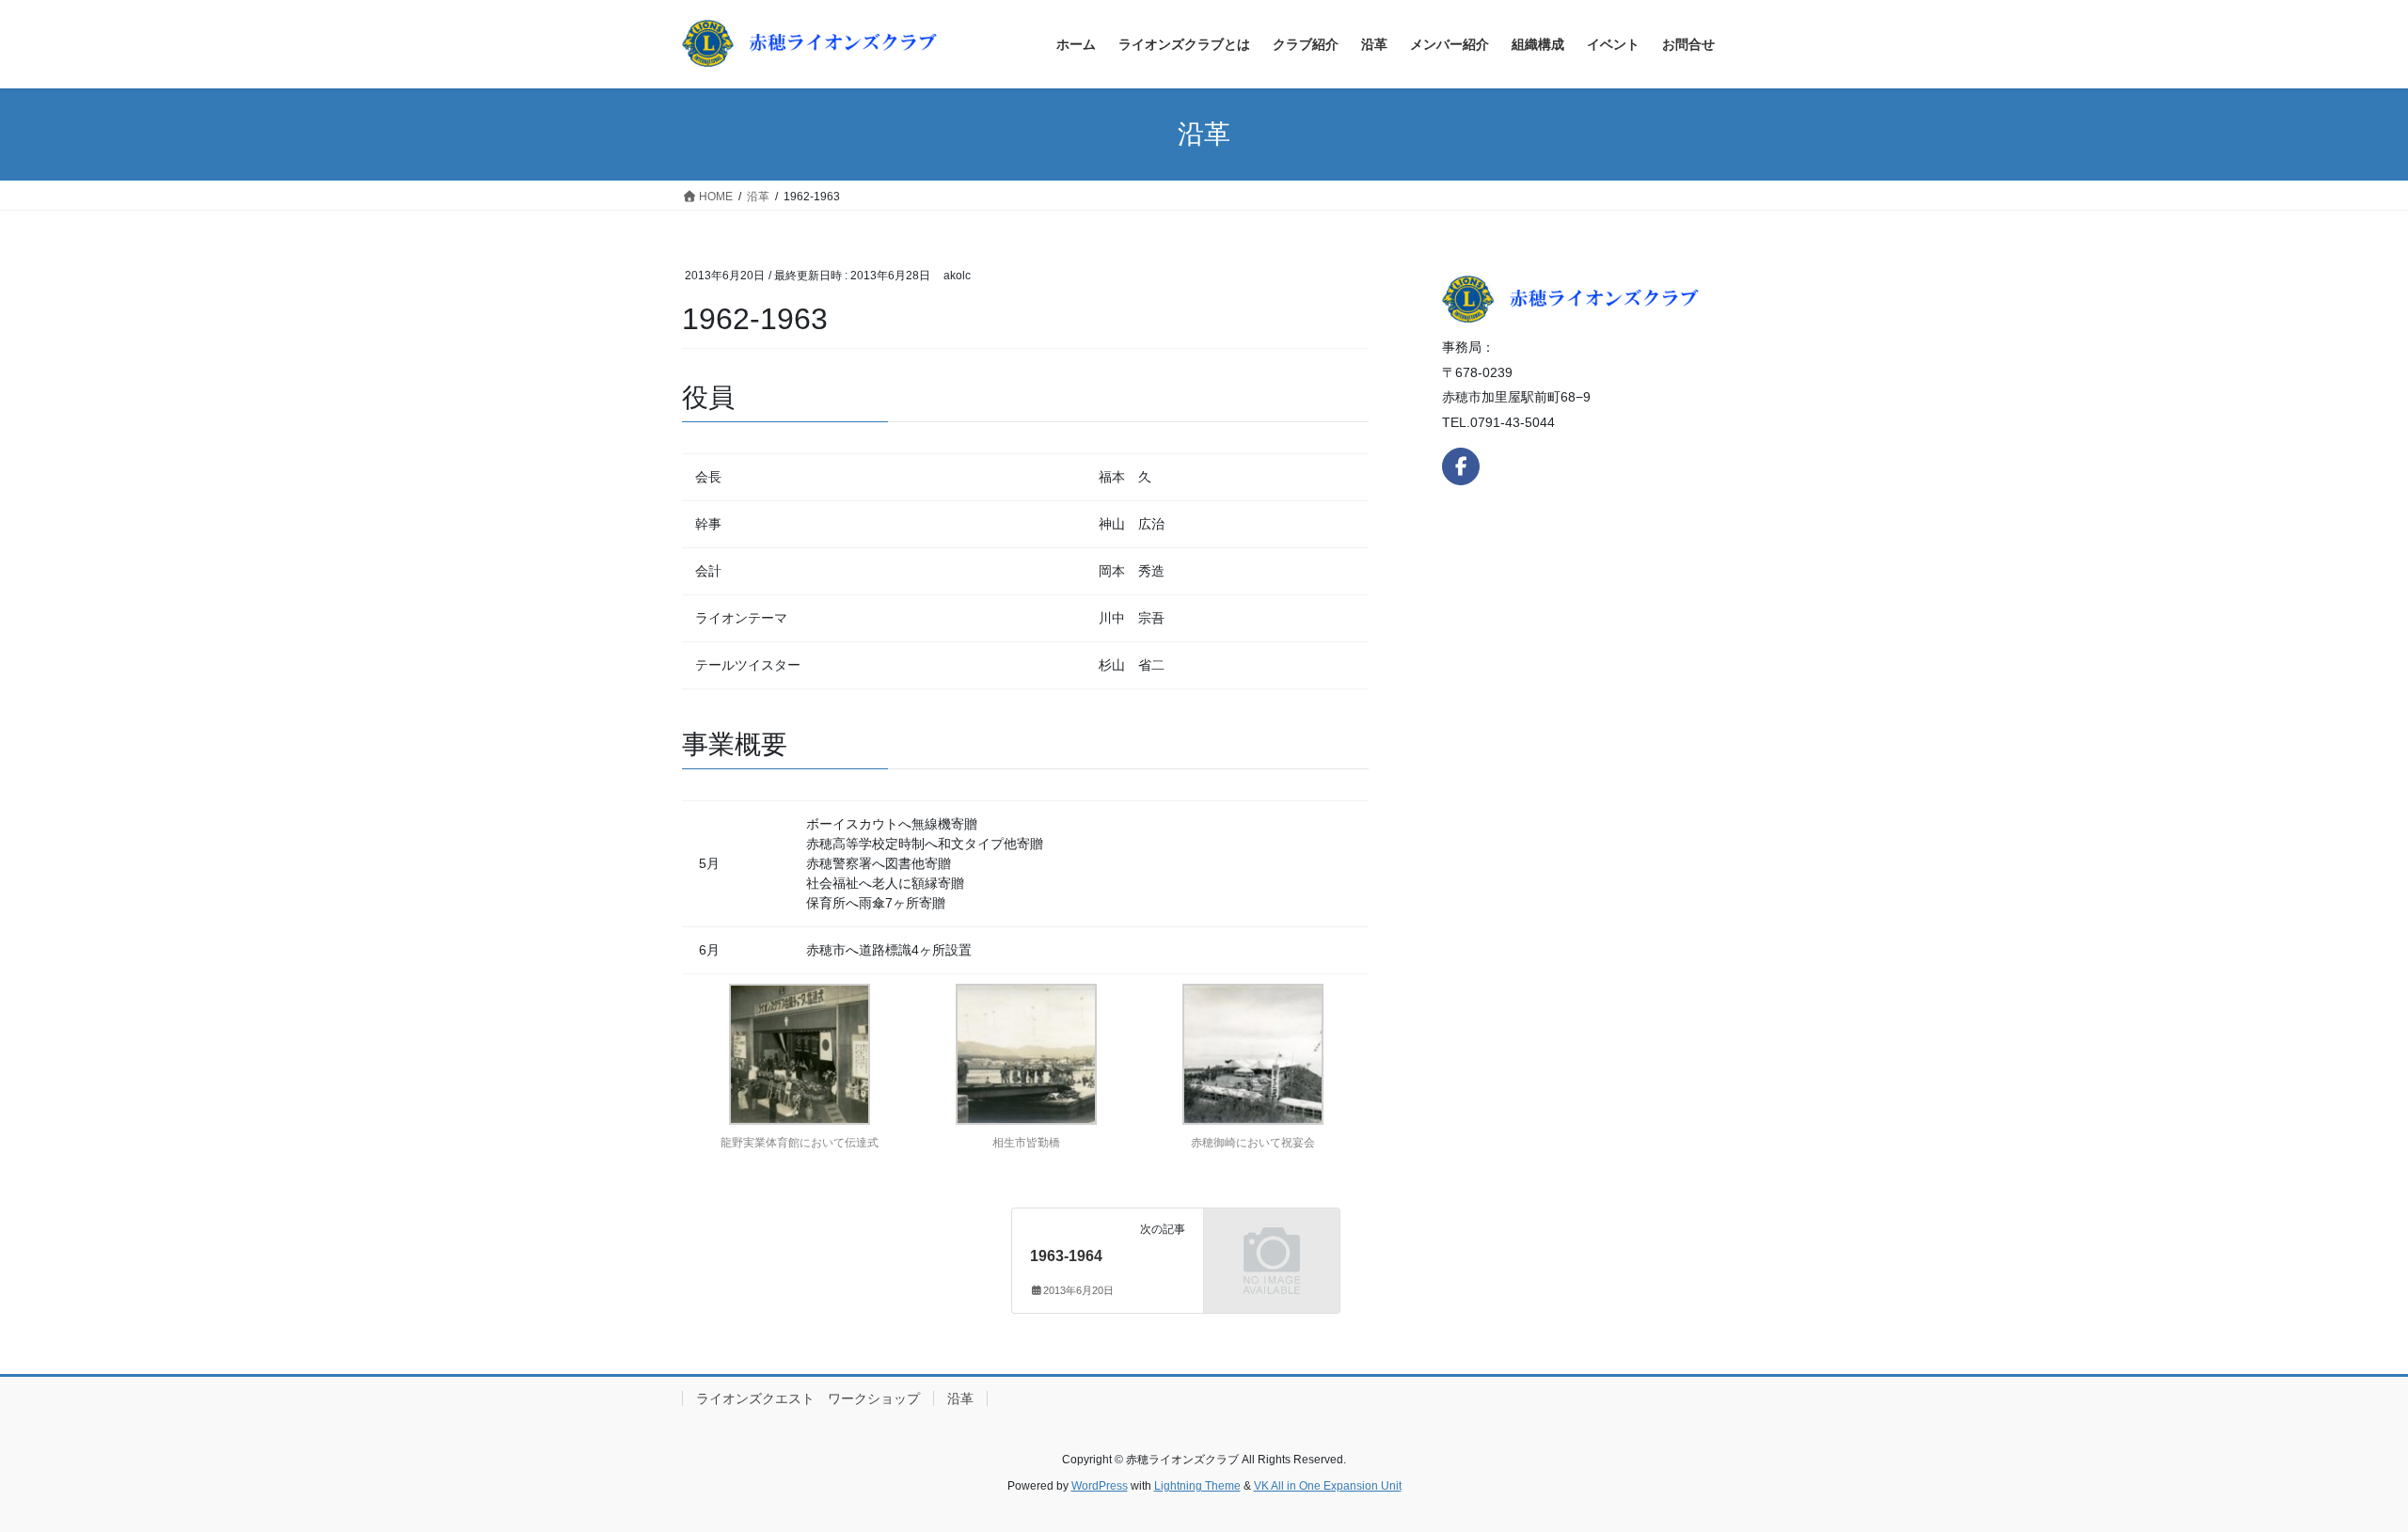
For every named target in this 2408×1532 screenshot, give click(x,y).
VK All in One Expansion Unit (1328, 1486)
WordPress (1100, 1486)
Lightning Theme (1197, 1486)
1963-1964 (1066, 1256)
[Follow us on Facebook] (1461, 466)
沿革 (960, 1398)
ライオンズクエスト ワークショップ (808, 1398)
